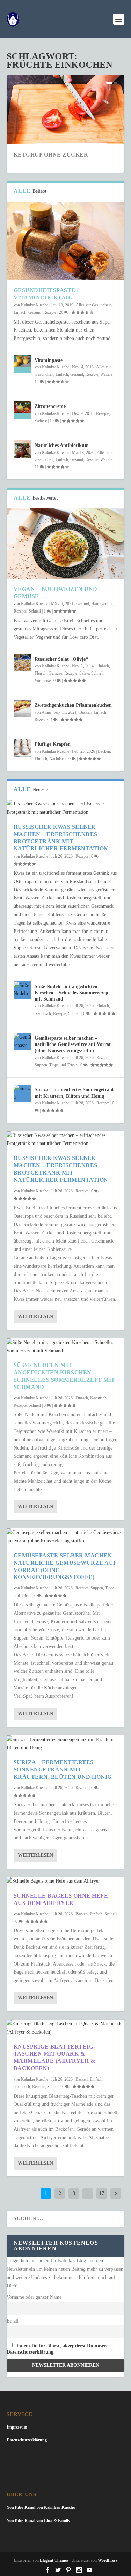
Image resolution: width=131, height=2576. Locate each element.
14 (37, 382)
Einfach (20, 312)
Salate (84, 673)
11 (37, 467)
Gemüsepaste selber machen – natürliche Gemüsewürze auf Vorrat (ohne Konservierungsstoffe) (73, 1044)
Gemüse (55, 673)
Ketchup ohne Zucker (51, 155)
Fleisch (41, 673)
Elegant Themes (54, 2560)
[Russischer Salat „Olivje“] (22, 663)
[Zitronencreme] (22, 410)
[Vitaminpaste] (22, 364)
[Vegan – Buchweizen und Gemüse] (66, 544)
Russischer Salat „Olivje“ (61, 659)
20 (62, 312)
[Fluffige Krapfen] (22, 748)
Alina (46, 712)
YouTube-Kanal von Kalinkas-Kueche (41, 2507)
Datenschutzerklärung (27, 2440)
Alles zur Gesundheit (93, 305)
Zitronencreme (50, 406)
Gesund (35, 312)
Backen (85, 712)
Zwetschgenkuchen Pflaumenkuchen (73, 705)
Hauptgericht (102, 604)
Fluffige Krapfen (53, 744)
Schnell (35, 611)
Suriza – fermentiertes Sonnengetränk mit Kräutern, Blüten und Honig (63, 1769)
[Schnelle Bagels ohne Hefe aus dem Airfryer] (66, 1881)
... (88, 2193)
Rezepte (50, 312)
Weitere (106, 374)
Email (13, 2321)
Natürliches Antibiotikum (62, 445)
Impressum (17, 2427)
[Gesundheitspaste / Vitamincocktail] (66, 241)
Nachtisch (57, 759)
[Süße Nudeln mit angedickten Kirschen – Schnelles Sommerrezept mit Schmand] (22, 990)
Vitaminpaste (49, 360)
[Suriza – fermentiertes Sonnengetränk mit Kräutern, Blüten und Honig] (22, 1093)
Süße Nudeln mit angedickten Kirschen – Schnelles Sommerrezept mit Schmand (72, 993)
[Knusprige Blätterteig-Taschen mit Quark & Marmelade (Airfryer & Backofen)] (66, 2028)
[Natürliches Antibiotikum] (22, 449)
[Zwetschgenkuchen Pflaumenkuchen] (22, 709)
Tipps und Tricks (63, 1065)
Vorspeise (43, 681)
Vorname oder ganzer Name (34, 2297)
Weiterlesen (35, 1317)
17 (102, 2193)
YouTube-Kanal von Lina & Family (38, 2521)
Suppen (41, 1065)
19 (52, 421)
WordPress (108, 2560)
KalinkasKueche (35, 305)
